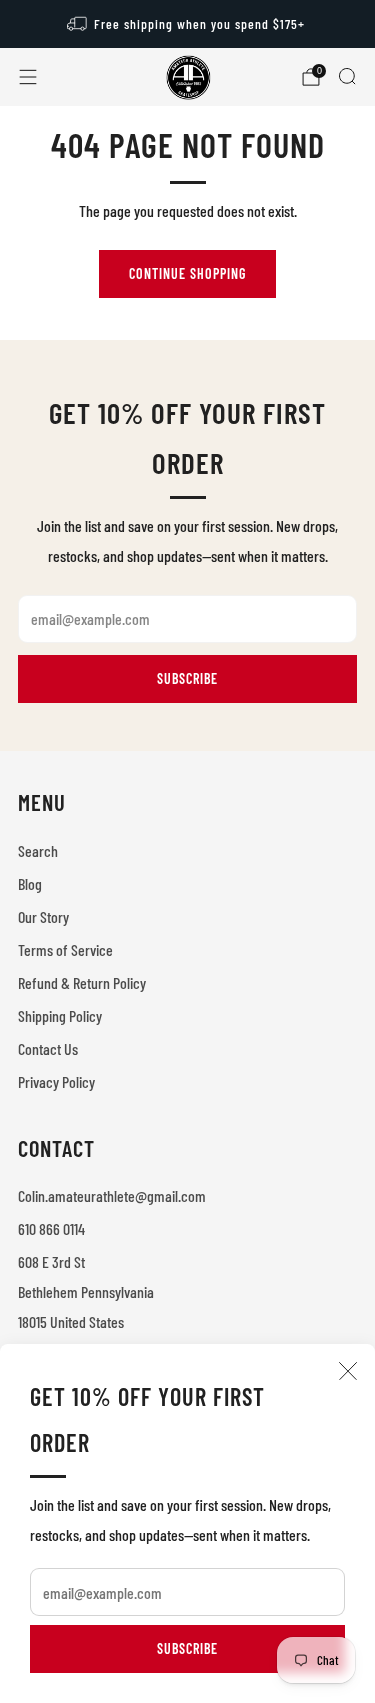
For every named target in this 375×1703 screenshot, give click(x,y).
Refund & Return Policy (82, 982)
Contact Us (48, 1048)
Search (38, 850)
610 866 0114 (51, 1228)
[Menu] (28, 77)
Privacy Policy (56, 1081)
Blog (30, 883)
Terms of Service (65, 949)
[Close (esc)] (348, 1371)
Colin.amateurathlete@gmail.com (112, 1195)
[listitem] (188, 24)
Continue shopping (187, 273)
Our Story (43, 916)
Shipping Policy (60, 1015)
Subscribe (187, 1648)
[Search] (347, 76)
